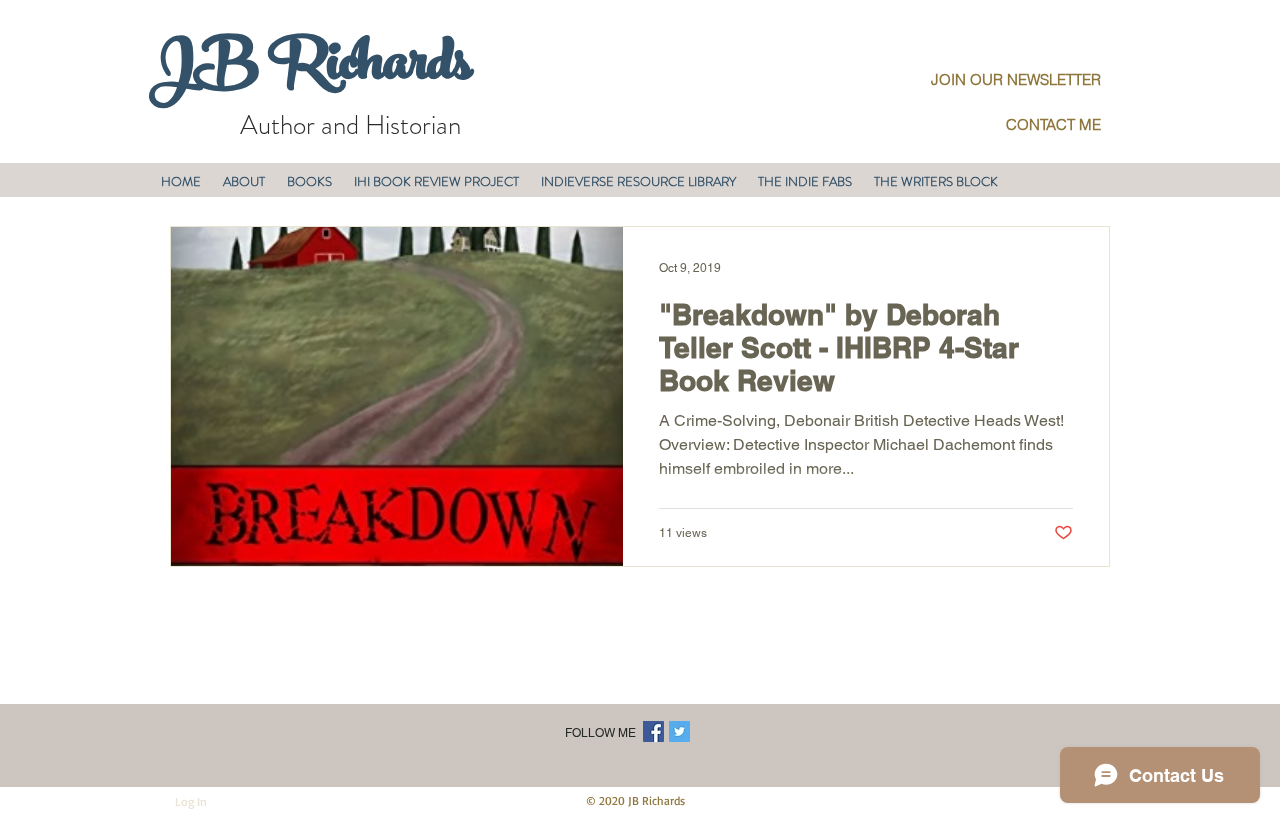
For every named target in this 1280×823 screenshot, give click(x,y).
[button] (244, 181)
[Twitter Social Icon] (679, 731)
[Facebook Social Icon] (653, 731)
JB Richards (310, 69)
